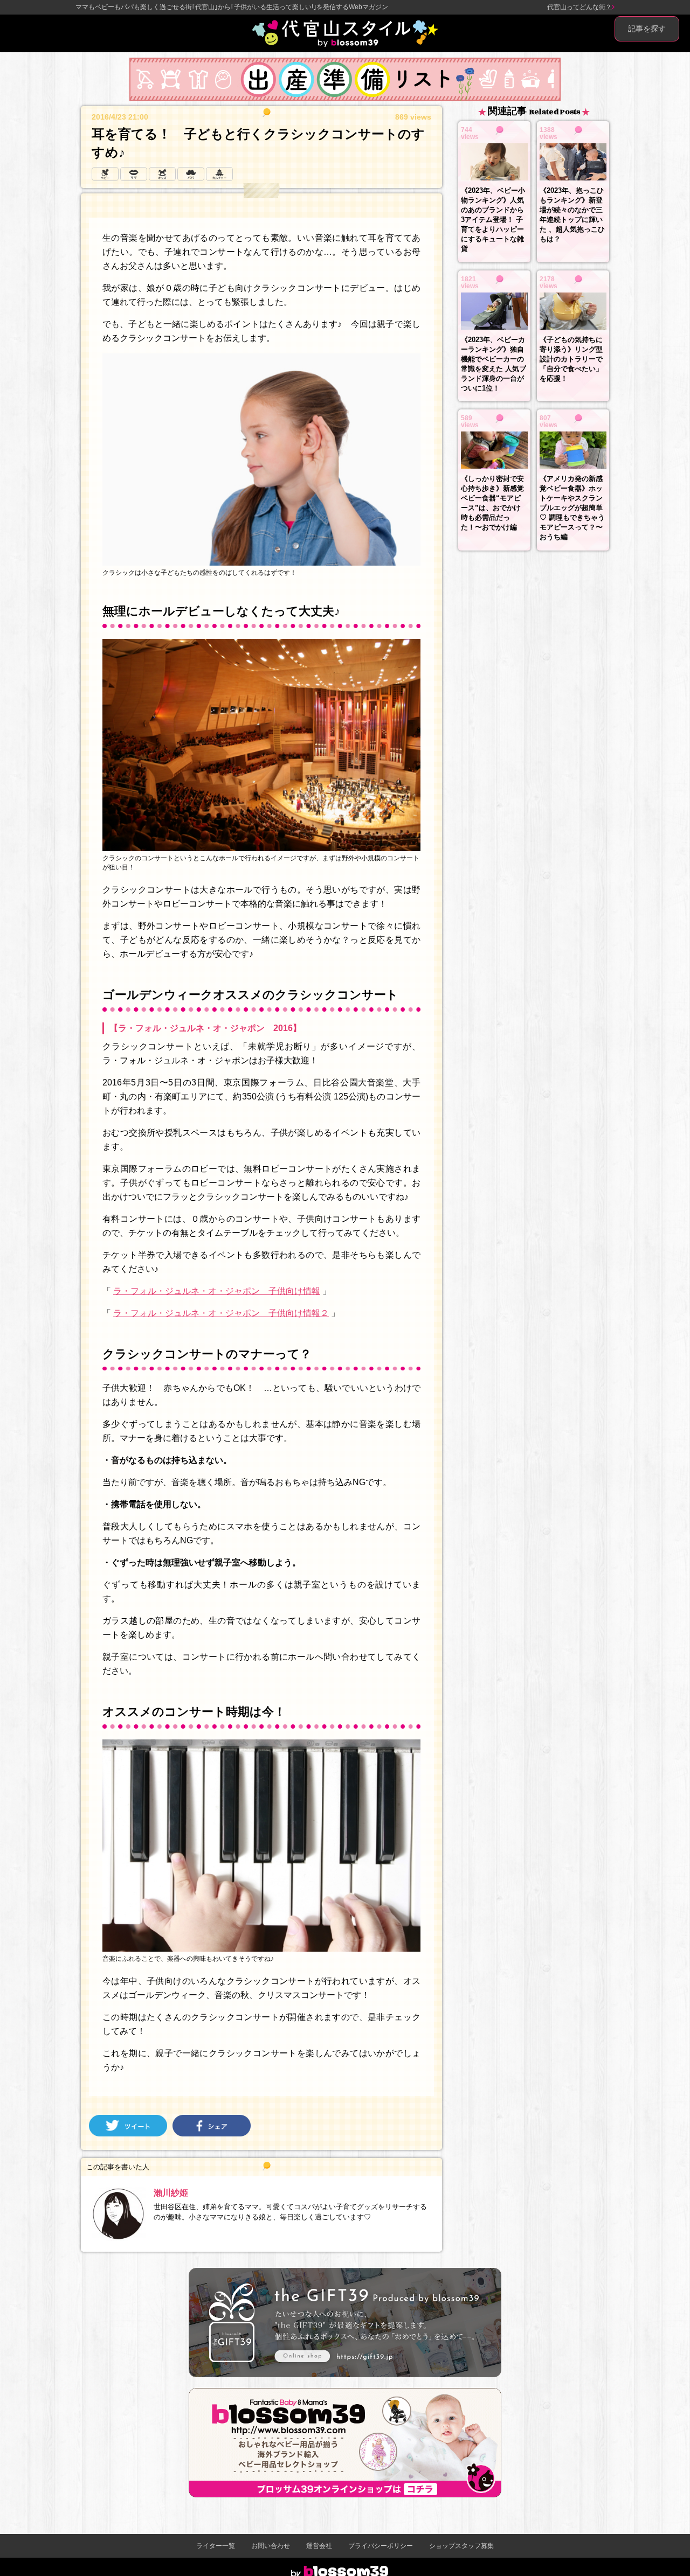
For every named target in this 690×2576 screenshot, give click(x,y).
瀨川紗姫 (171, 2193)
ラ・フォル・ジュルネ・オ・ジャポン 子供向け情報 (217, 1291)
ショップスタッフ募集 (461, 2546)
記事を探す (647, 29)
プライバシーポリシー (381, 2546)
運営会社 (319, 2546)
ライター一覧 (216, 2546)
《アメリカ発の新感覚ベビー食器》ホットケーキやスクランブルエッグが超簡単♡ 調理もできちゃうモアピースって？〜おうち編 (572, 508)
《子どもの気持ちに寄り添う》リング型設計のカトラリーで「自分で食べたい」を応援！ (571, 359)
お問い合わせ (271, 2546)
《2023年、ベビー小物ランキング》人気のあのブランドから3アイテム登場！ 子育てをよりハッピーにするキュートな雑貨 (493, 220)
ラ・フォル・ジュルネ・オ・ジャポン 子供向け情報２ (221, 1313)
